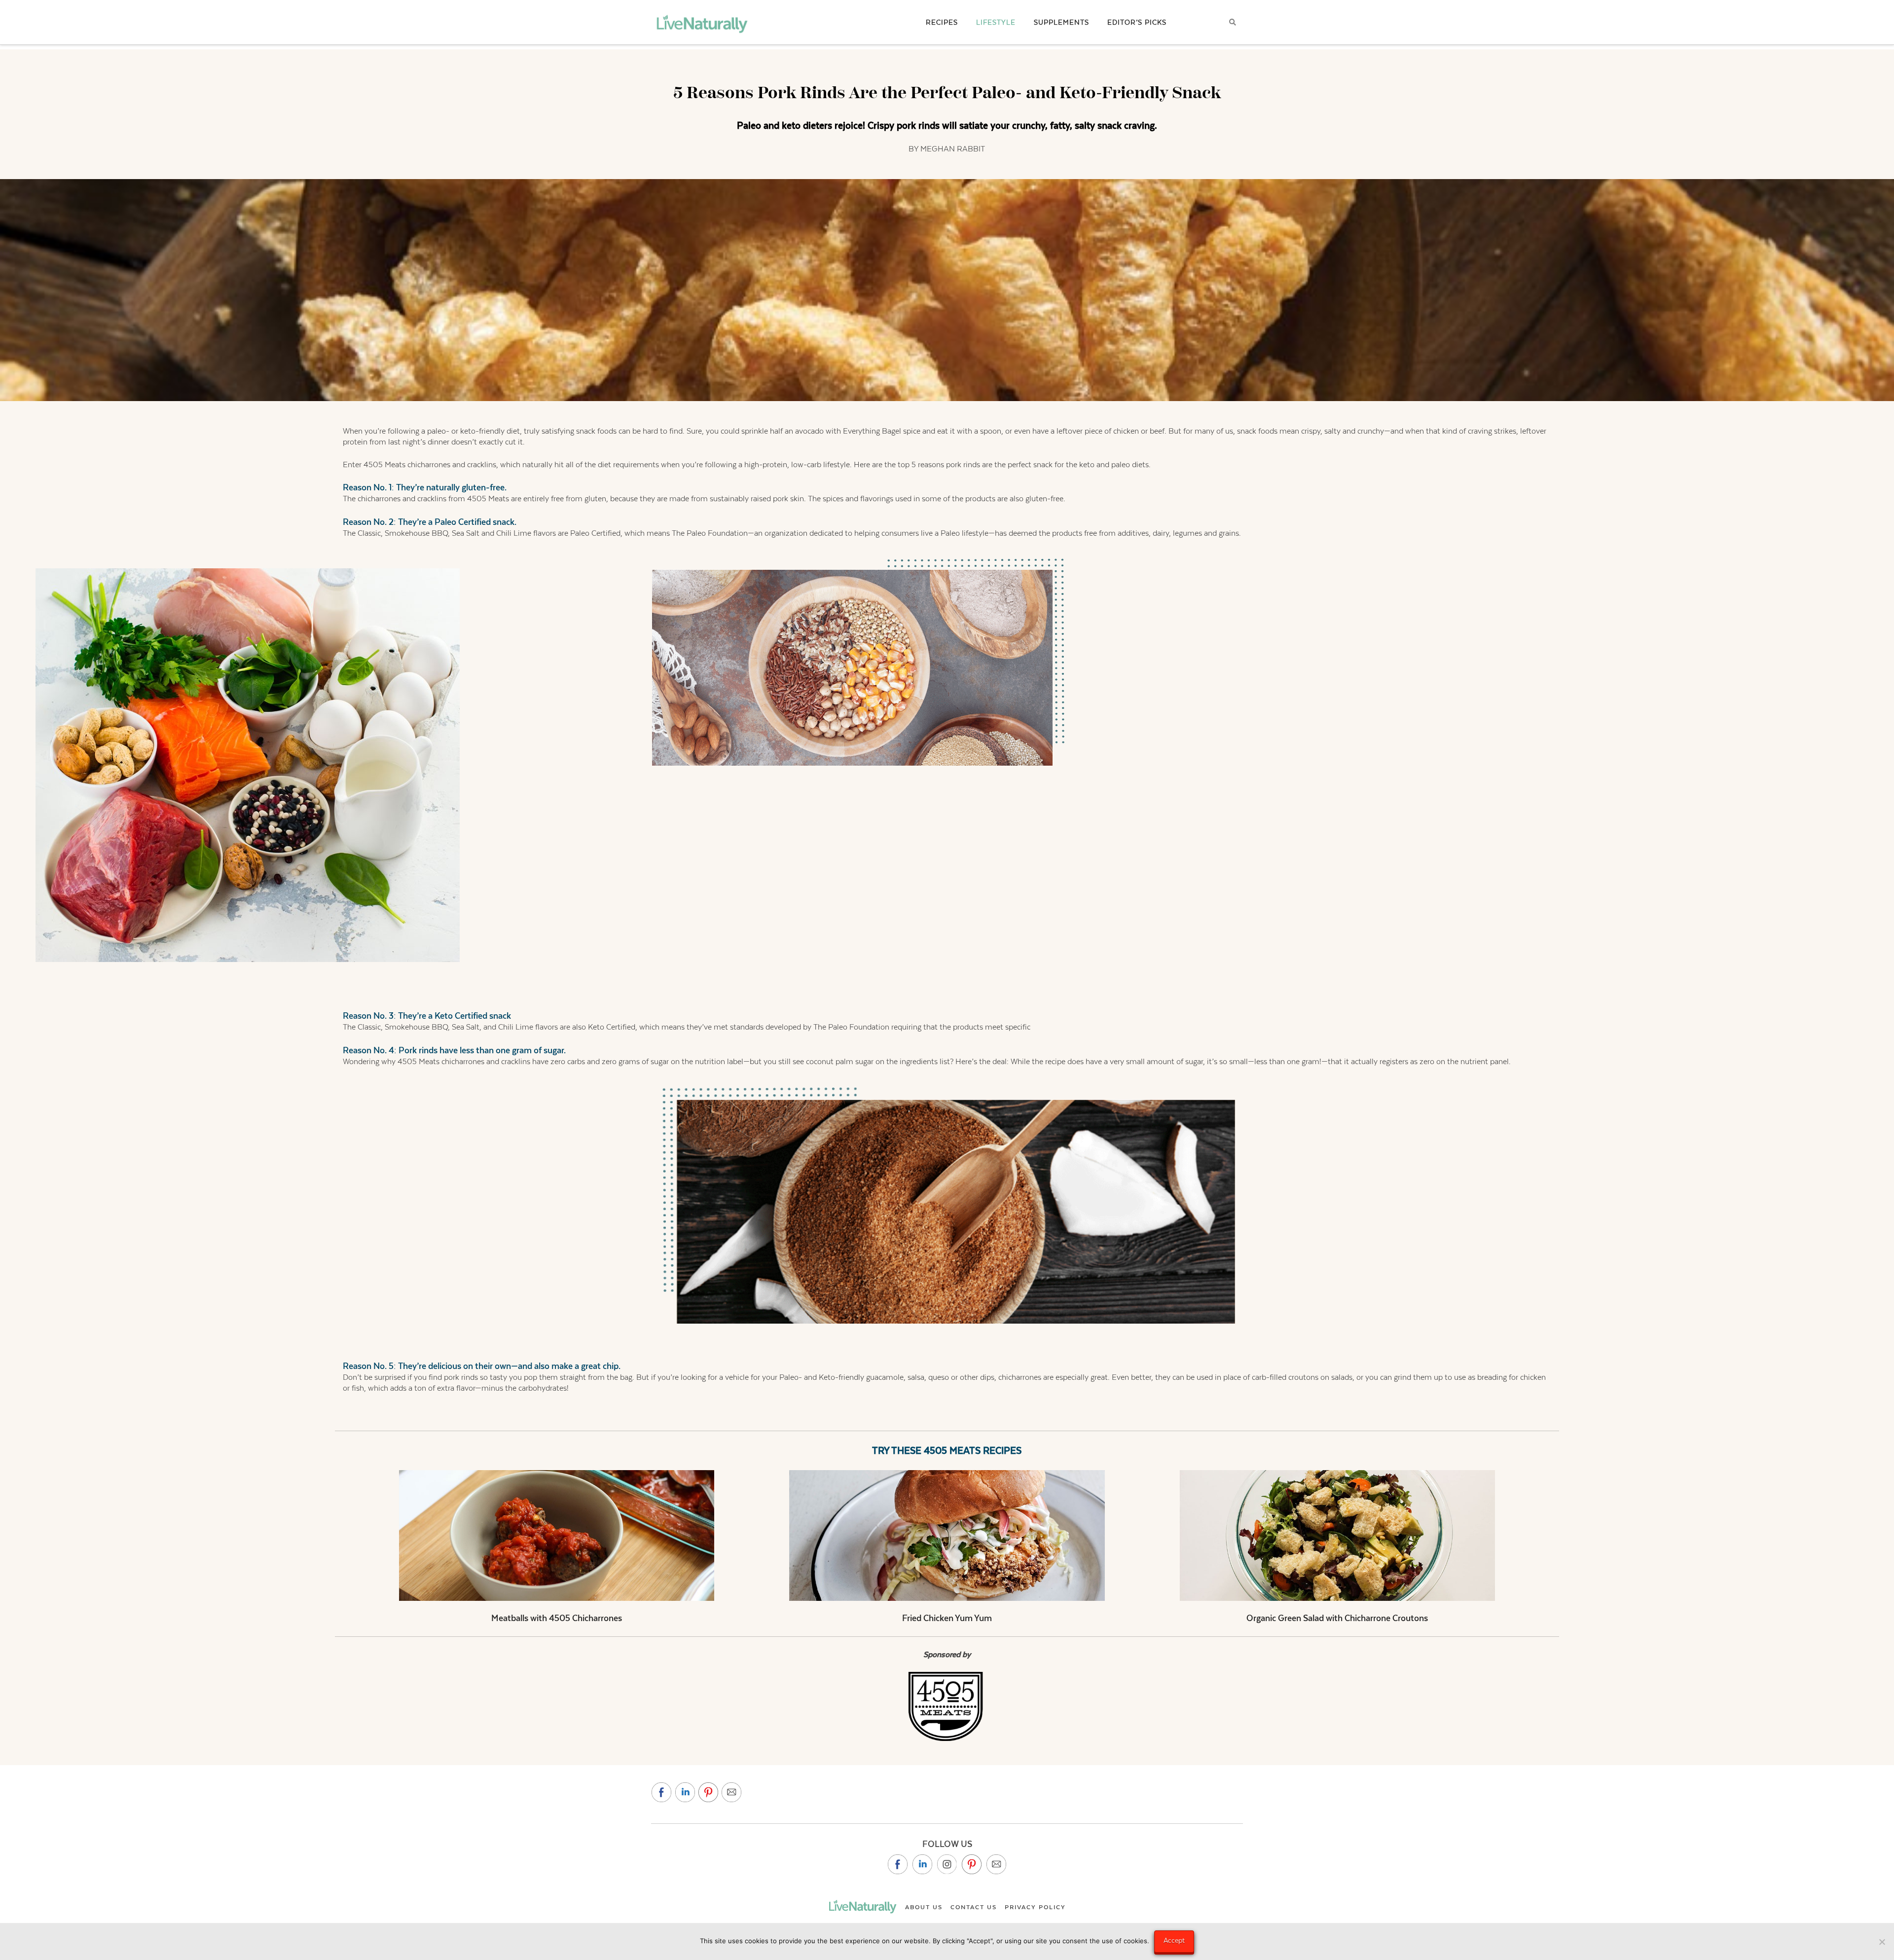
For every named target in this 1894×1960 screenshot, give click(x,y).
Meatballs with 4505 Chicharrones (557, 1618)
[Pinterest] (972, 1864)
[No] (1882, 1942)
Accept (1174, 1940)
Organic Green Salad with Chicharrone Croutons (1337, 1618)
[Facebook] (898, 1864)
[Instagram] (947, 1864)
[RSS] (996, 1864)
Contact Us (974, 1907)
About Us (924, 1907)
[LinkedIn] (922, 1864)
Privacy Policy (1035, 1907)
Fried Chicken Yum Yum (947, 1618)
